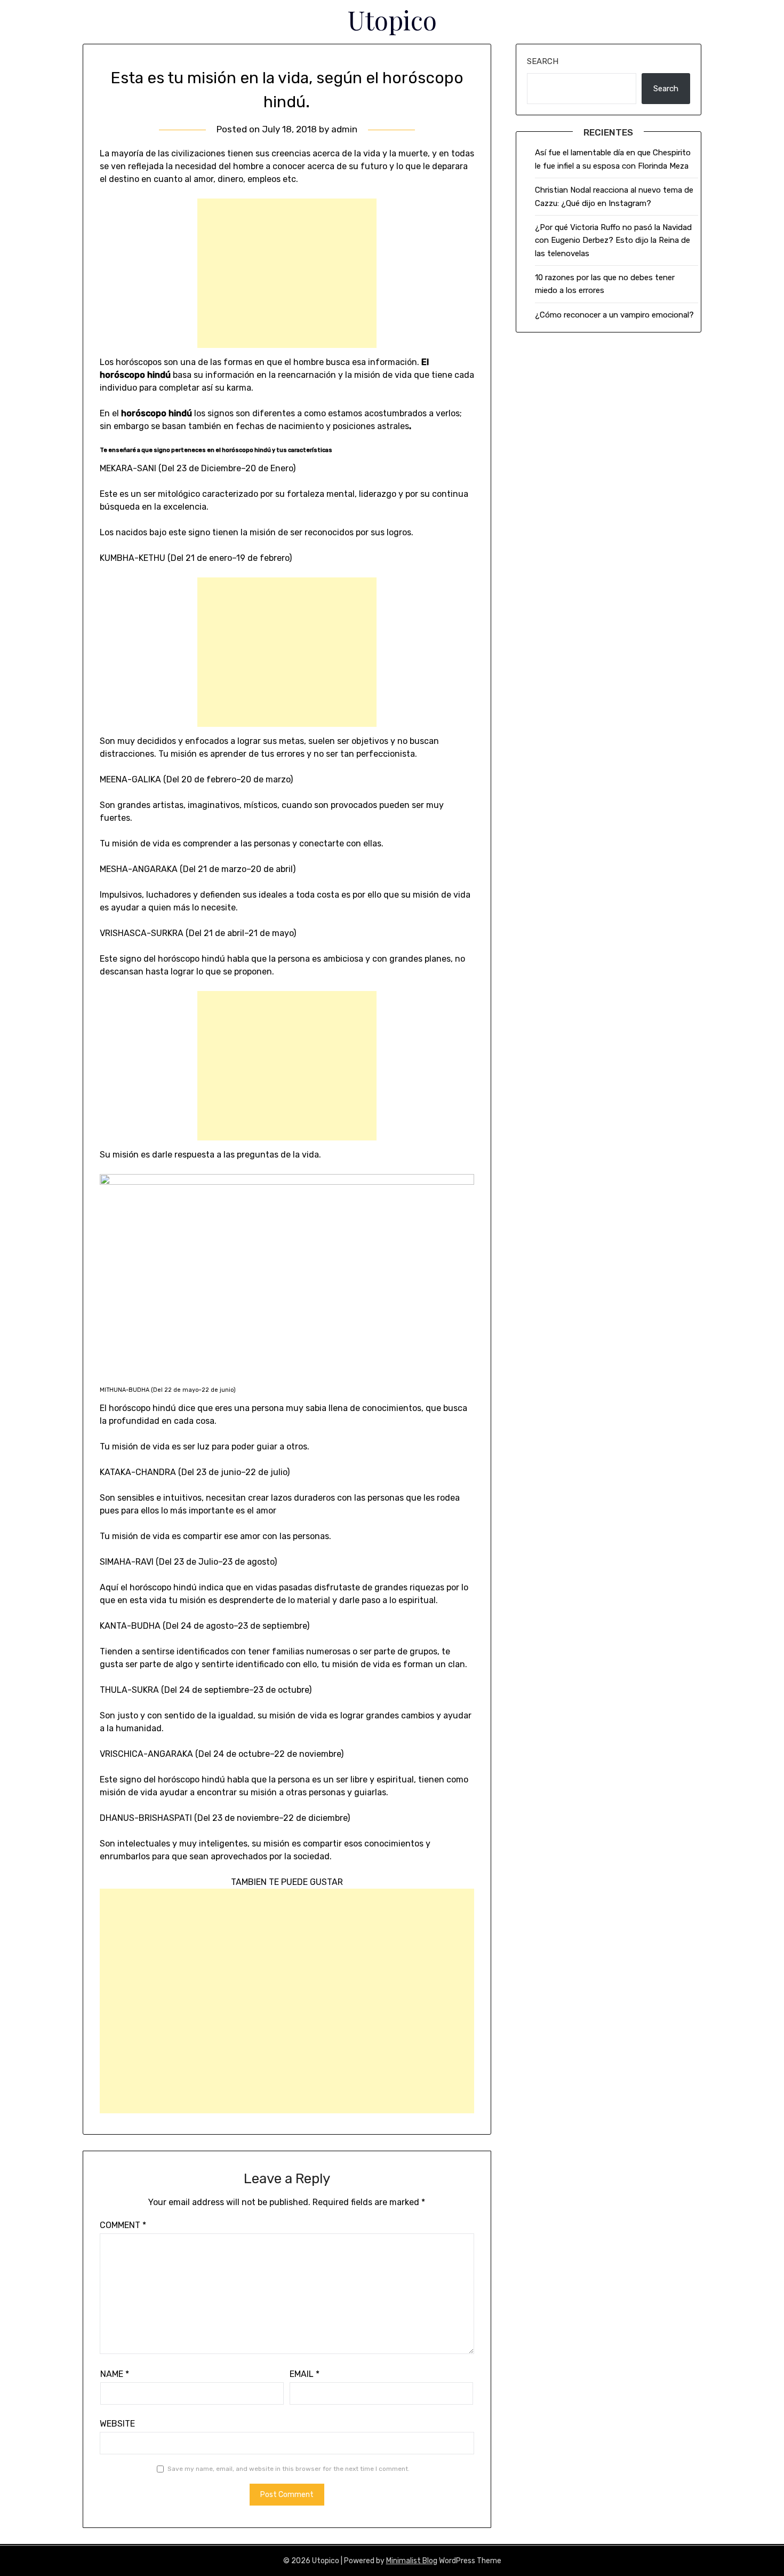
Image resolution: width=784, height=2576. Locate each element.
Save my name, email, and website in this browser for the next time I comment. (289, 2469)
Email (305, 2374)
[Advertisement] (287, 273)
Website (117, 2424)
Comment (123, 2225)
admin (344, 129)
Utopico (392, 20)
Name (115, 2374)
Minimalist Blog (412, 2561)
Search (543, 61)
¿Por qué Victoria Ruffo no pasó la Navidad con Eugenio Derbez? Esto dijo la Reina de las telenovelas (613, 240)
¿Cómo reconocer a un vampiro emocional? (614, 315)
